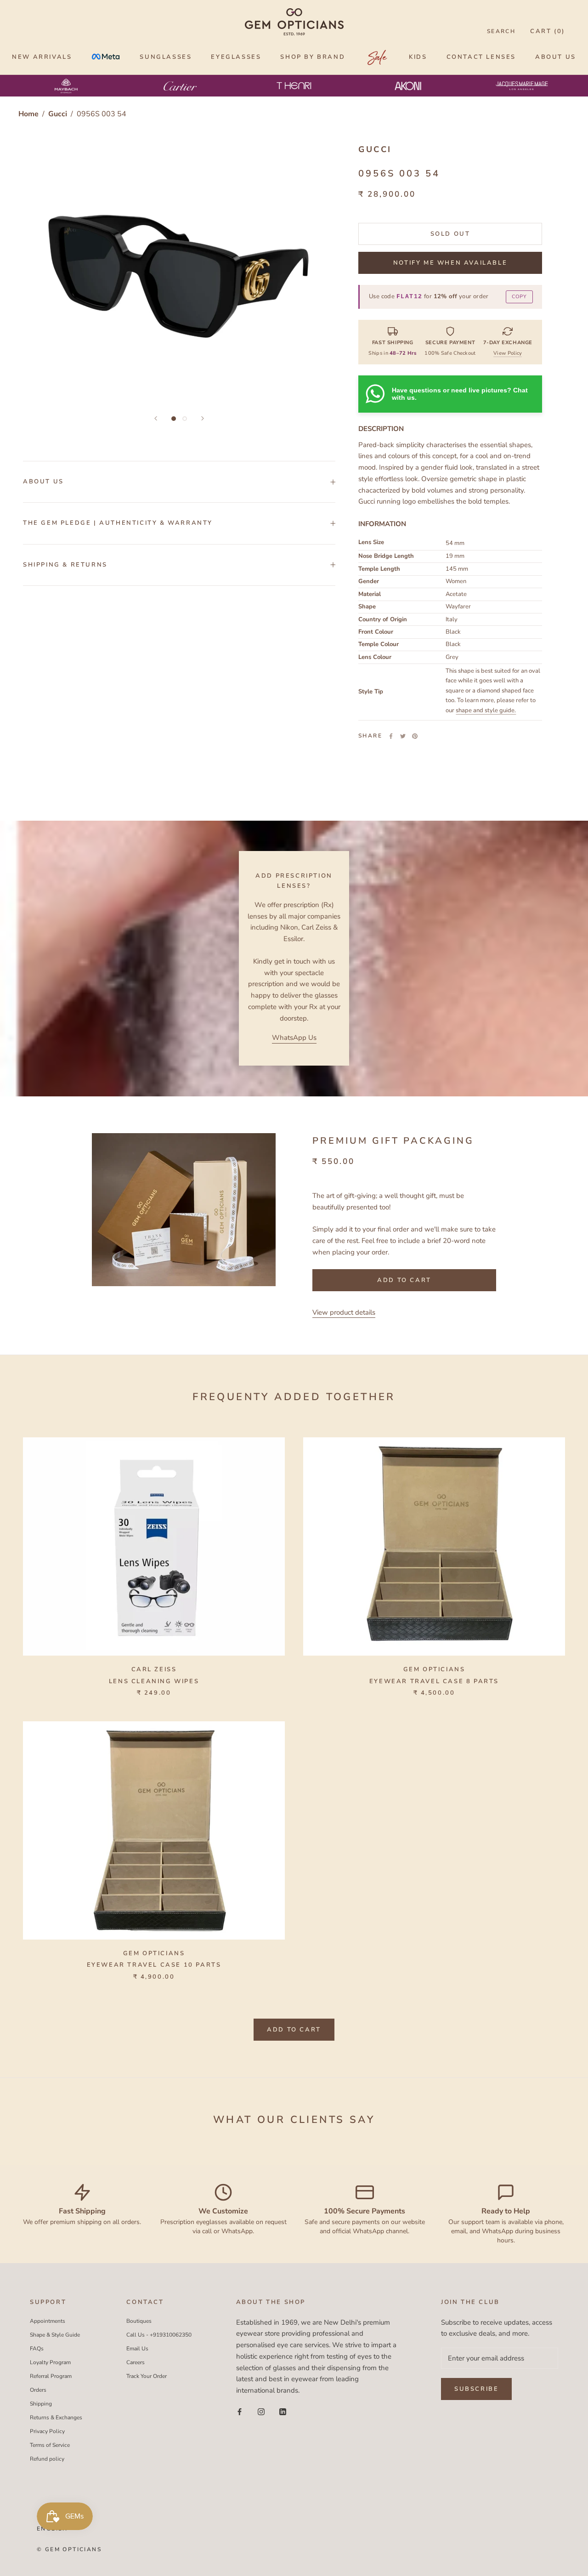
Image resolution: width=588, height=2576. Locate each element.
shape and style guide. (486, 710)
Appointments (48, 2321)
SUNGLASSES (166, 57)
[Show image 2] (185, 419)
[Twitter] (403, 736)
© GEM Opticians (69, 2549)
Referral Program (51, 2376)
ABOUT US (556, 57)
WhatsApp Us (294, 1038)
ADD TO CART (294, 2030)
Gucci (59, 114)
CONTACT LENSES (481, 57)
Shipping (41, 2404)
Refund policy (47, 2459)
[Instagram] (261, 2411)
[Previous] (156, 418)
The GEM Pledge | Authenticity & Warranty (118, 523)
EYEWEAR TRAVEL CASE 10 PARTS (154, 1965)
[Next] (203, 418)
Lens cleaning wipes (154, 1681)
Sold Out (450, 234)
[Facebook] (391, 736)
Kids (418, 57)
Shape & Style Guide (55, 2335)
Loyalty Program (50, 2362)
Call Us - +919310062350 (159, 2335)
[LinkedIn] (283, 2411)
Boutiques (139, 2321)
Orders (38, 2390)
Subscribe (476, 2389)
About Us (43, 482)
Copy (519, 297)
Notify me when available (450, 263)
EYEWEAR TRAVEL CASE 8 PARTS (434, 1681)
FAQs (37, 2349)
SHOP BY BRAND (313, 57)
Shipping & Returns (65, 565)
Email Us (137, 2349)
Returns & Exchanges (56, 2417)
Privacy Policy (47, 2431)
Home (28, 114)
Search (501, 31)
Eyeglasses (236, 57)
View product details (344, 1312)
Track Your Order (147, 2376)
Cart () (548, 31)
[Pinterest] (415, 736)
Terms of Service (50, 2445)
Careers (136, 2362)
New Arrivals (42, 57)
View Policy (508, 353)
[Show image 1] (174, 419)
